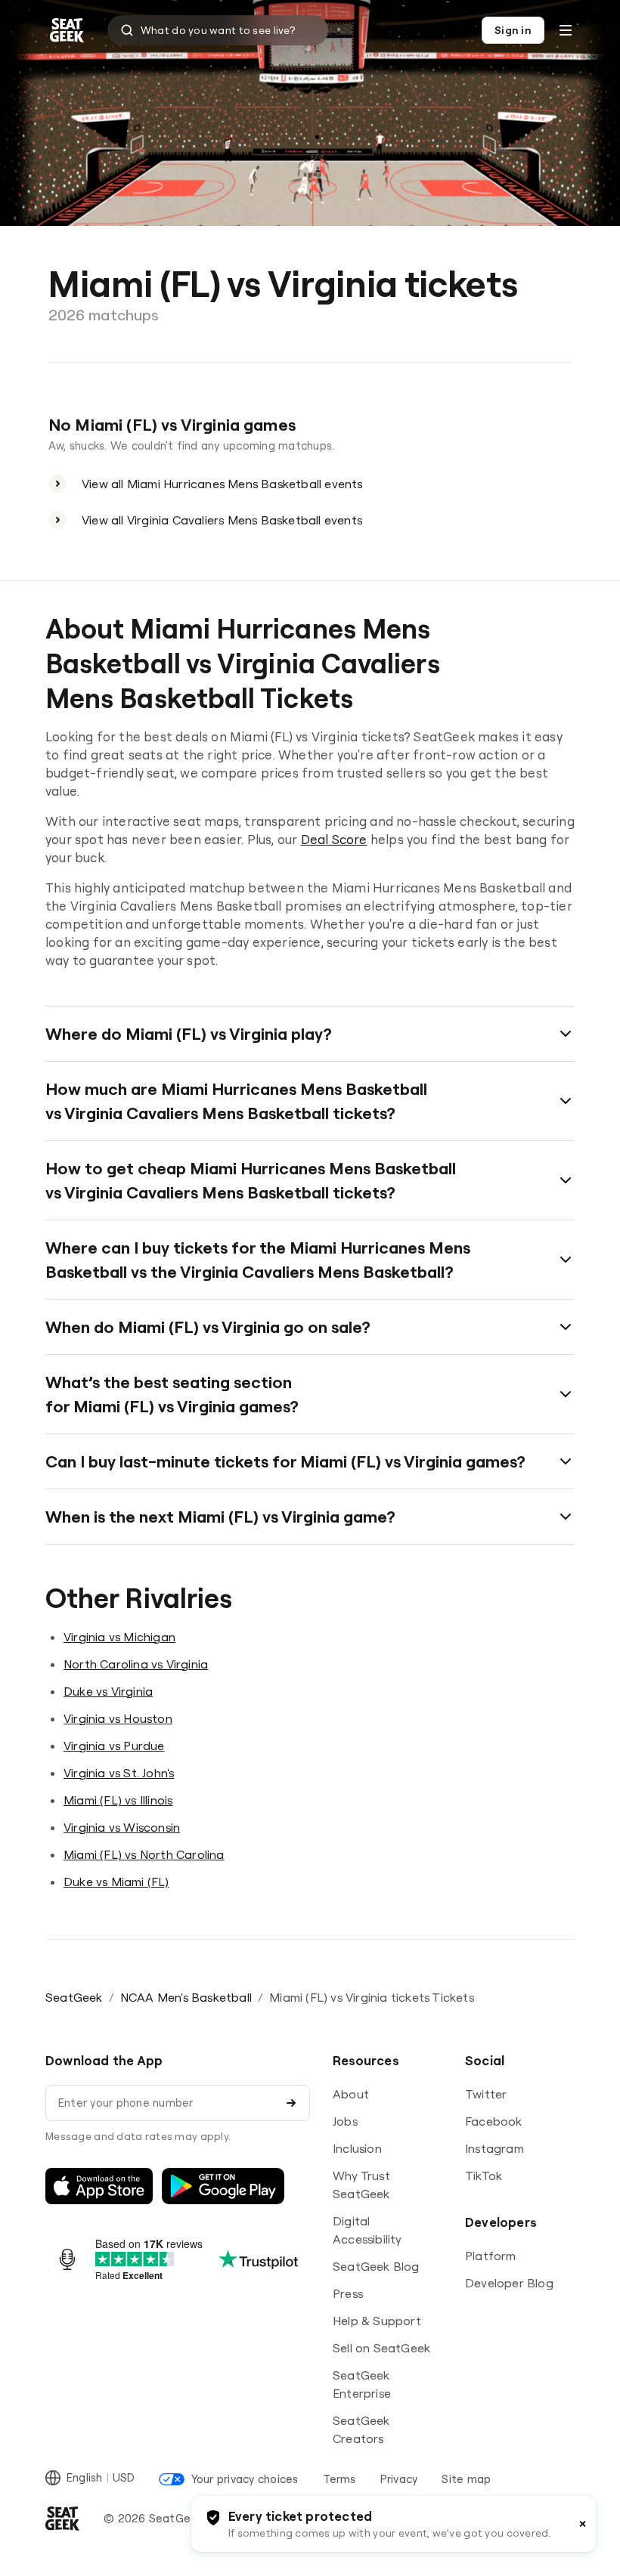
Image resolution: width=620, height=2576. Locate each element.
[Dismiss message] (583, 2524)
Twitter (486, 2094)
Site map (466, 2479)
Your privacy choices (245, 2479)
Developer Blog (509, 2283)
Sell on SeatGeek (381, 2348)
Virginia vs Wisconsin (122, 1827)
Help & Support (377, 2321)
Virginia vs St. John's (119, 1773)
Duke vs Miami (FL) (116, 1882)
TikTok (484, 2176)
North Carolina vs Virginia (136, 1664)
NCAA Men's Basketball (186, 1997)
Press (348, 2293)
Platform (491, 2256)
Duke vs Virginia (108, 1691)
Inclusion (357, 2148)
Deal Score (334, 839)
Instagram (494, 2148)
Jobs (345, 2121)
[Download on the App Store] (99, 2186)
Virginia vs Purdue (114, 1746)
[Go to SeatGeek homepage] (67, 31)
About (351, 2094)
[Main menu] (566, 30)
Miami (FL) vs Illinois (118, 1800)
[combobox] (218, 30)
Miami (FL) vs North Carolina (144, 1854)
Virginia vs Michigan (119, 1637)
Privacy (399, 2479)
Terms (339, 2479)
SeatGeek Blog (376, 2266)
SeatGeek (74, 1997)
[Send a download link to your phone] (291, 2103)
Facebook (494, 2121)
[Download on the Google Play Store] (223, 2186)
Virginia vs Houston (118, 1718)
